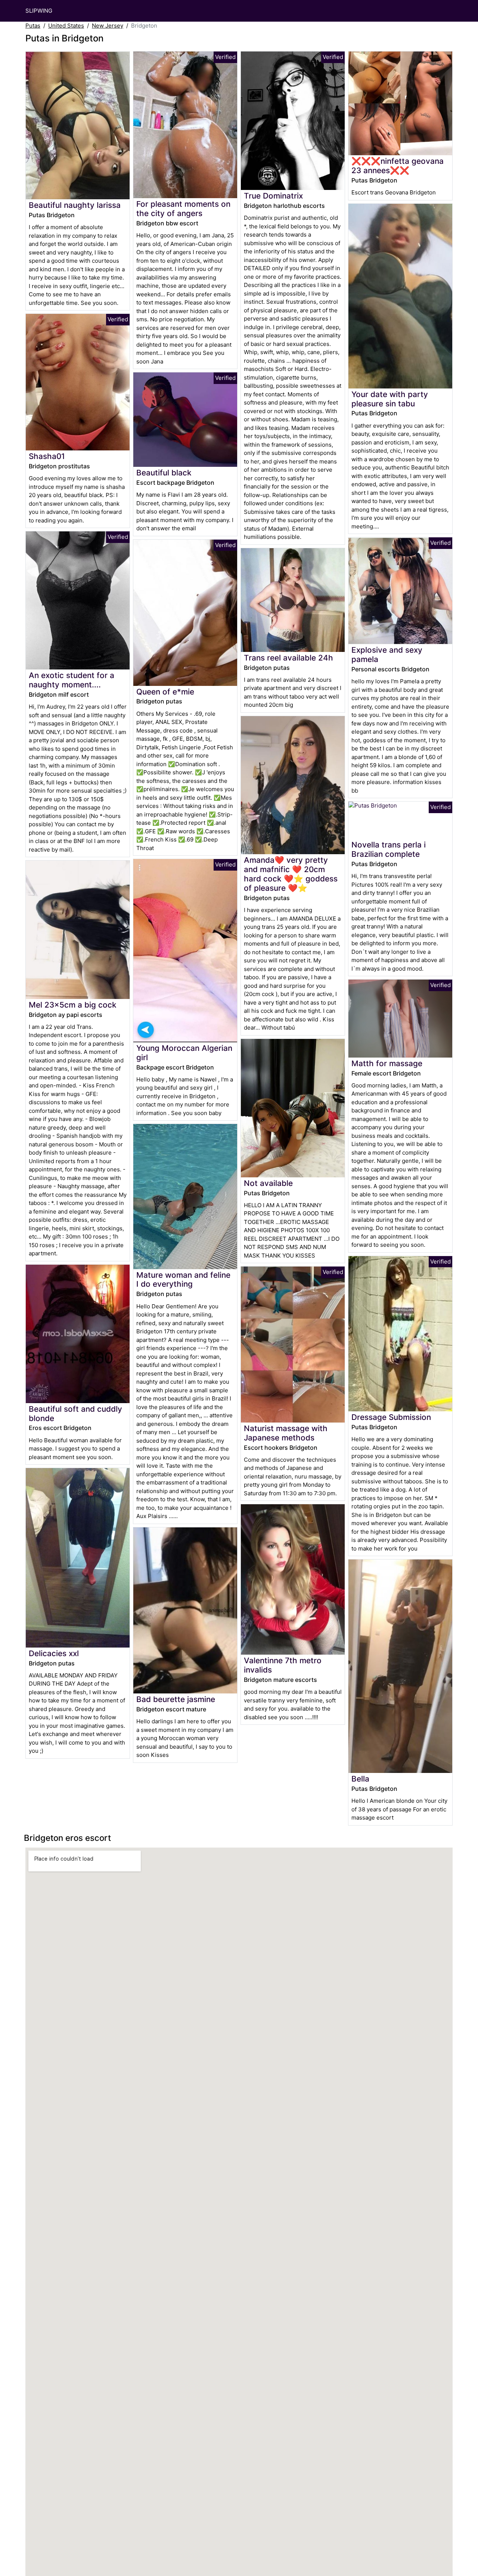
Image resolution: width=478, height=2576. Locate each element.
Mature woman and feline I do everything (183, 1280)
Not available (268, 1183)
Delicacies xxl (54, 1653)
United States (66, 26)
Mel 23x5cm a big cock (73, 1005)
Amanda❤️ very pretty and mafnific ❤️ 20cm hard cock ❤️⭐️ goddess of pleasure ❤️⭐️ (291, 874)
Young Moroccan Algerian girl (184, 1053)
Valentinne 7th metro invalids (283, 1665)
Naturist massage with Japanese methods (286, 1433)
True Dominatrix (273, 196)
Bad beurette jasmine (176, 1699)
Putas (33, 26)
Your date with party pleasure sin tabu (390, 399)
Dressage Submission (391, 1417)
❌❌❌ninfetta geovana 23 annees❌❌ (398, 166)
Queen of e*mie (165, 692)
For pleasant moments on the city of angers (183, 209)
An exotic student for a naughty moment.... (72, 680)
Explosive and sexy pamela (387, 655)
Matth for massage (387, 1063)
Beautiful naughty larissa (75, 205)
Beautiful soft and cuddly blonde (75, 1414)
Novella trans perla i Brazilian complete (389, 849)
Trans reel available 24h (288, 658)
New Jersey (108, 26)
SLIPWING (39, 11)
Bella (360, 1779)
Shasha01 (47, 456)
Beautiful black (164, 473)
